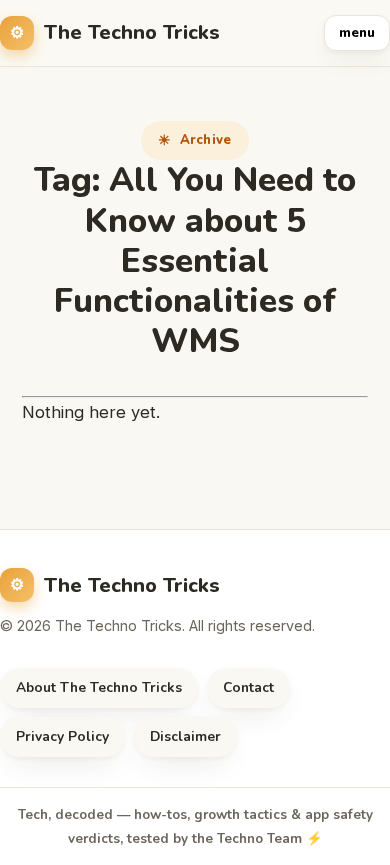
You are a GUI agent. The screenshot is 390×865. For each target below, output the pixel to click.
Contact (248, 687)
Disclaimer (185, 736)
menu (357, 33)
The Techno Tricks (132, 32)
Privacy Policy (62, 736)
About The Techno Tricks (99, 687)
